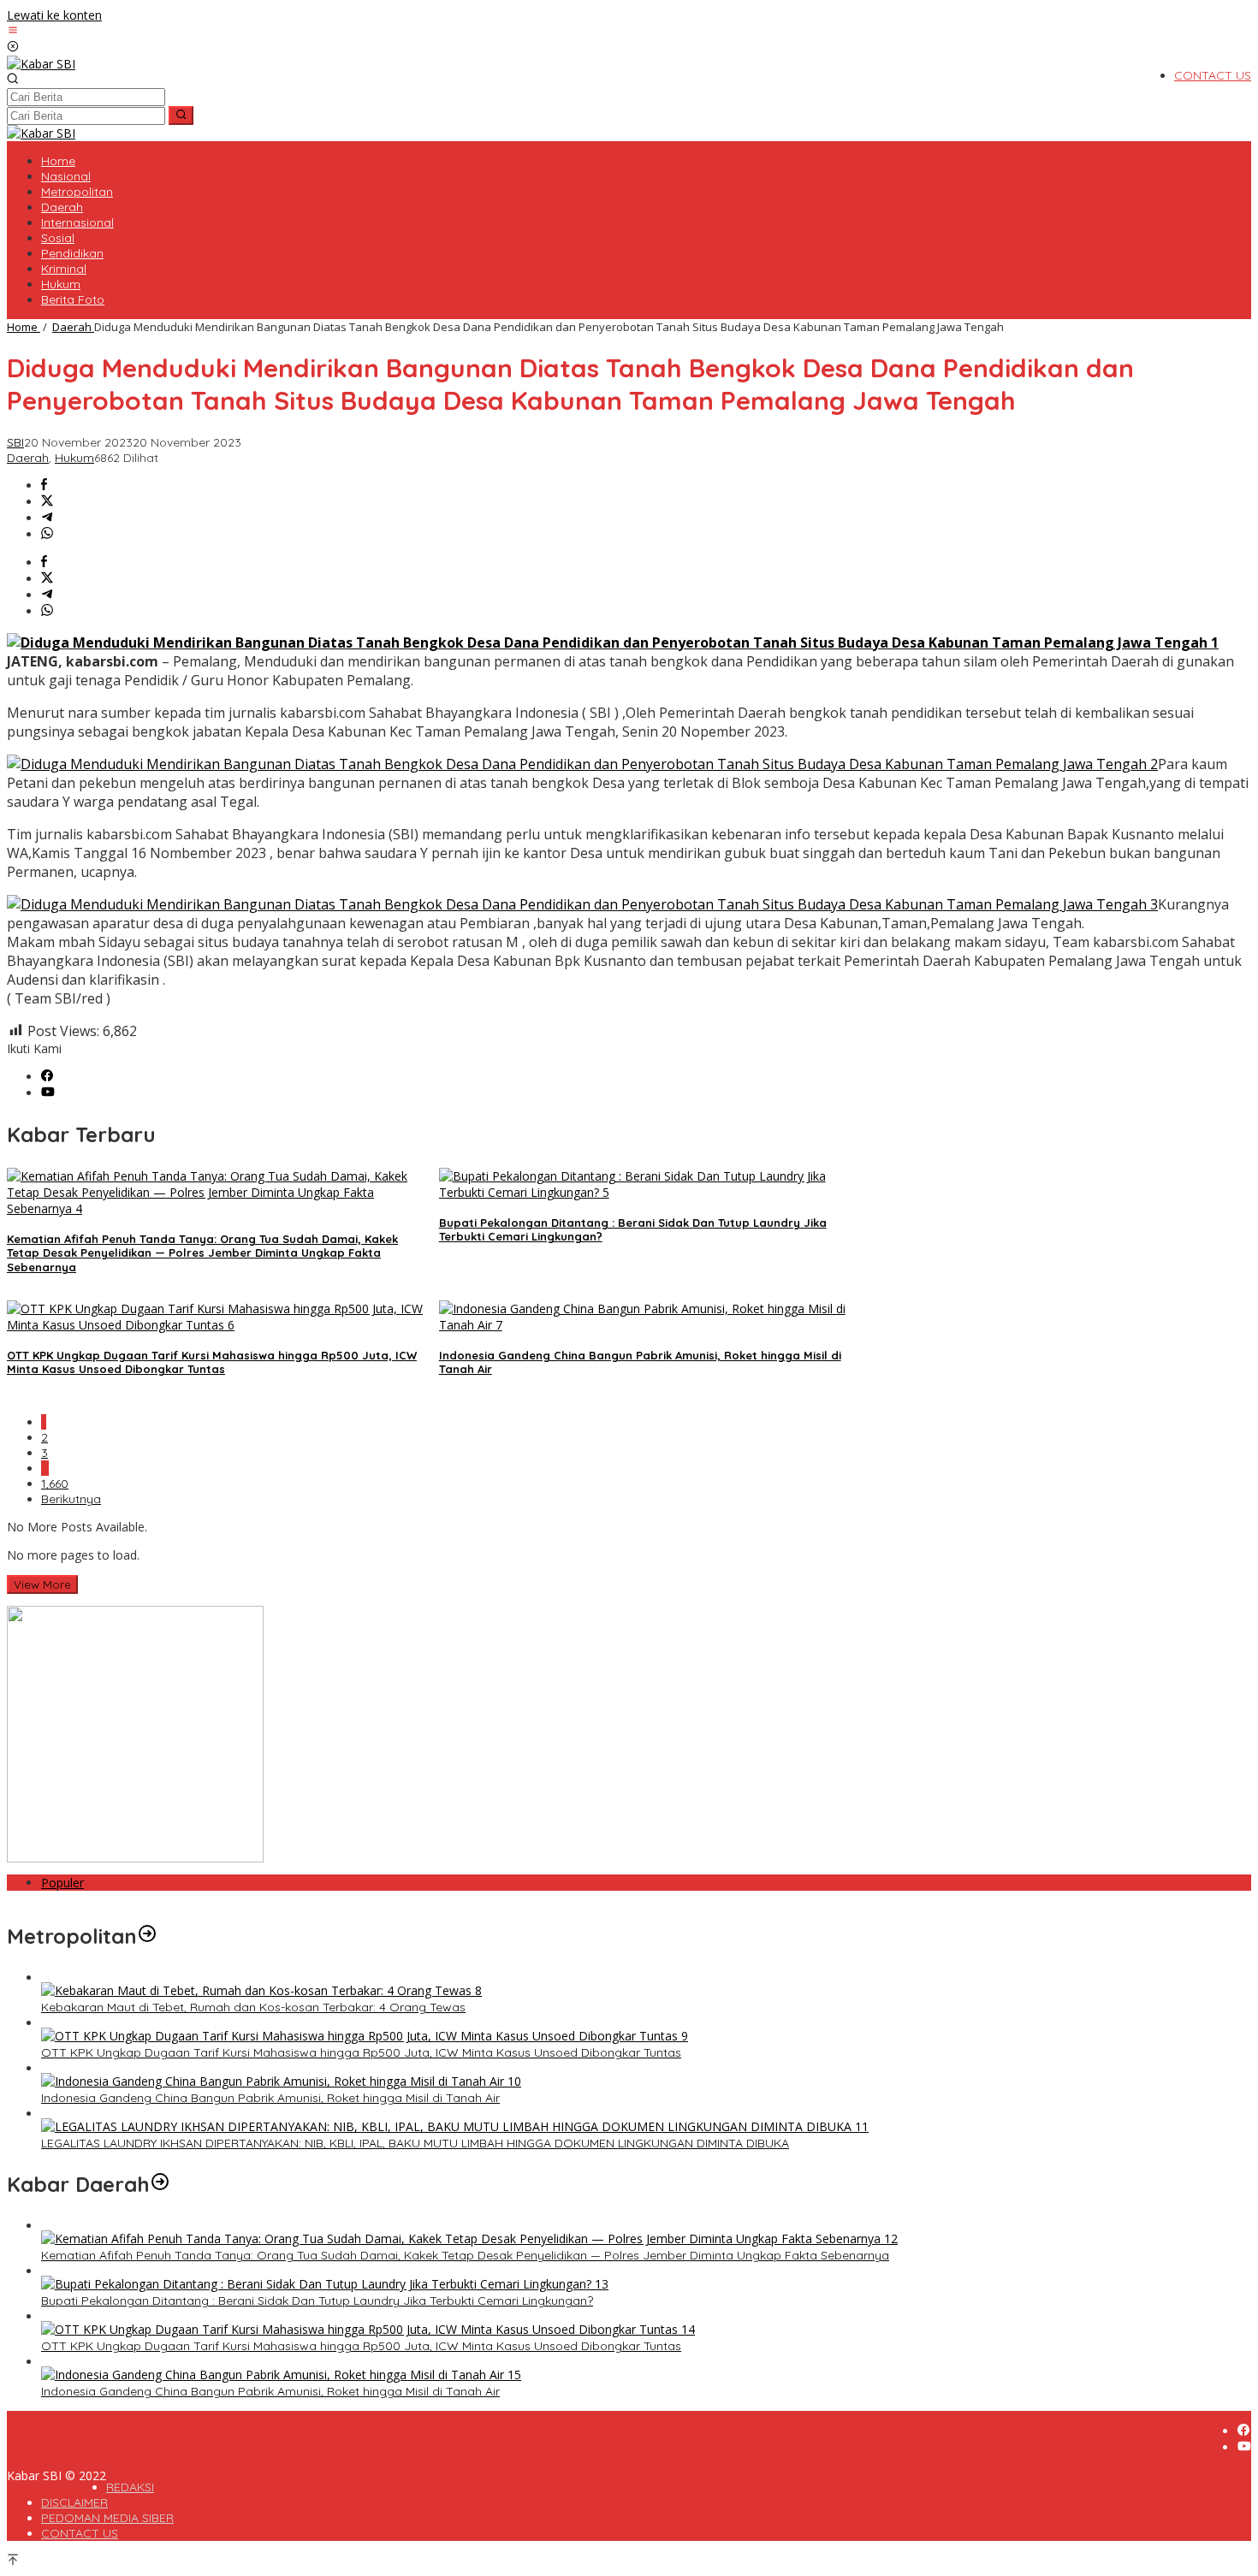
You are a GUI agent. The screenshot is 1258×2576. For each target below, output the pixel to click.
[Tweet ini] (47, 502)
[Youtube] (48, 1093)
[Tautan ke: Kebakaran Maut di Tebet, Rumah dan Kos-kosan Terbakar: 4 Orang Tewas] (261, 1990)
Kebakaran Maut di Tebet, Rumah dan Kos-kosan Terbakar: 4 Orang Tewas (253, 2007)
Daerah (28, 458)
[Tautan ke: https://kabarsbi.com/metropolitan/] (147, 1936)
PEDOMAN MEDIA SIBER (107, 2518)
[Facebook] (47, 1077)
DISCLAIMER (74, 2502)
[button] (181, 115)
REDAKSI (130, 2487)
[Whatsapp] (47, 534)
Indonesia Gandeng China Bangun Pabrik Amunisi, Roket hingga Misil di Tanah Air (270, 2098)
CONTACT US (80, 2533)
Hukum (74, 458)
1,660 (55, 1483)
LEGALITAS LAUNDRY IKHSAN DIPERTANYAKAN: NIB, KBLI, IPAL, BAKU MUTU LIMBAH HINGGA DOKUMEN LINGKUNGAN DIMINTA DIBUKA (415, 2143)
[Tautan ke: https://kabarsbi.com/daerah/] (160, 2184)
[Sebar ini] (44, 486)
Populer (62, 1883)
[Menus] (13, 31)
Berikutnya (71, 1499)
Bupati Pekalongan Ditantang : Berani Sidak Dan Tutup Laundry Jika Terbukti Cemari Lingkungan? (317, 2301)
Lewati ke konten (54, 15)
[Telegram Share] (47, 518)
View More (42, 1584)
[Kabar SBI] (41, 64)
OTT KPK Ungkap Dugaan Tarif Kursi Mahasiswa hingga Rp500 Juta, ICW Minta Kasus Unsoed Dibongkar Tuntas (212, 1362)
